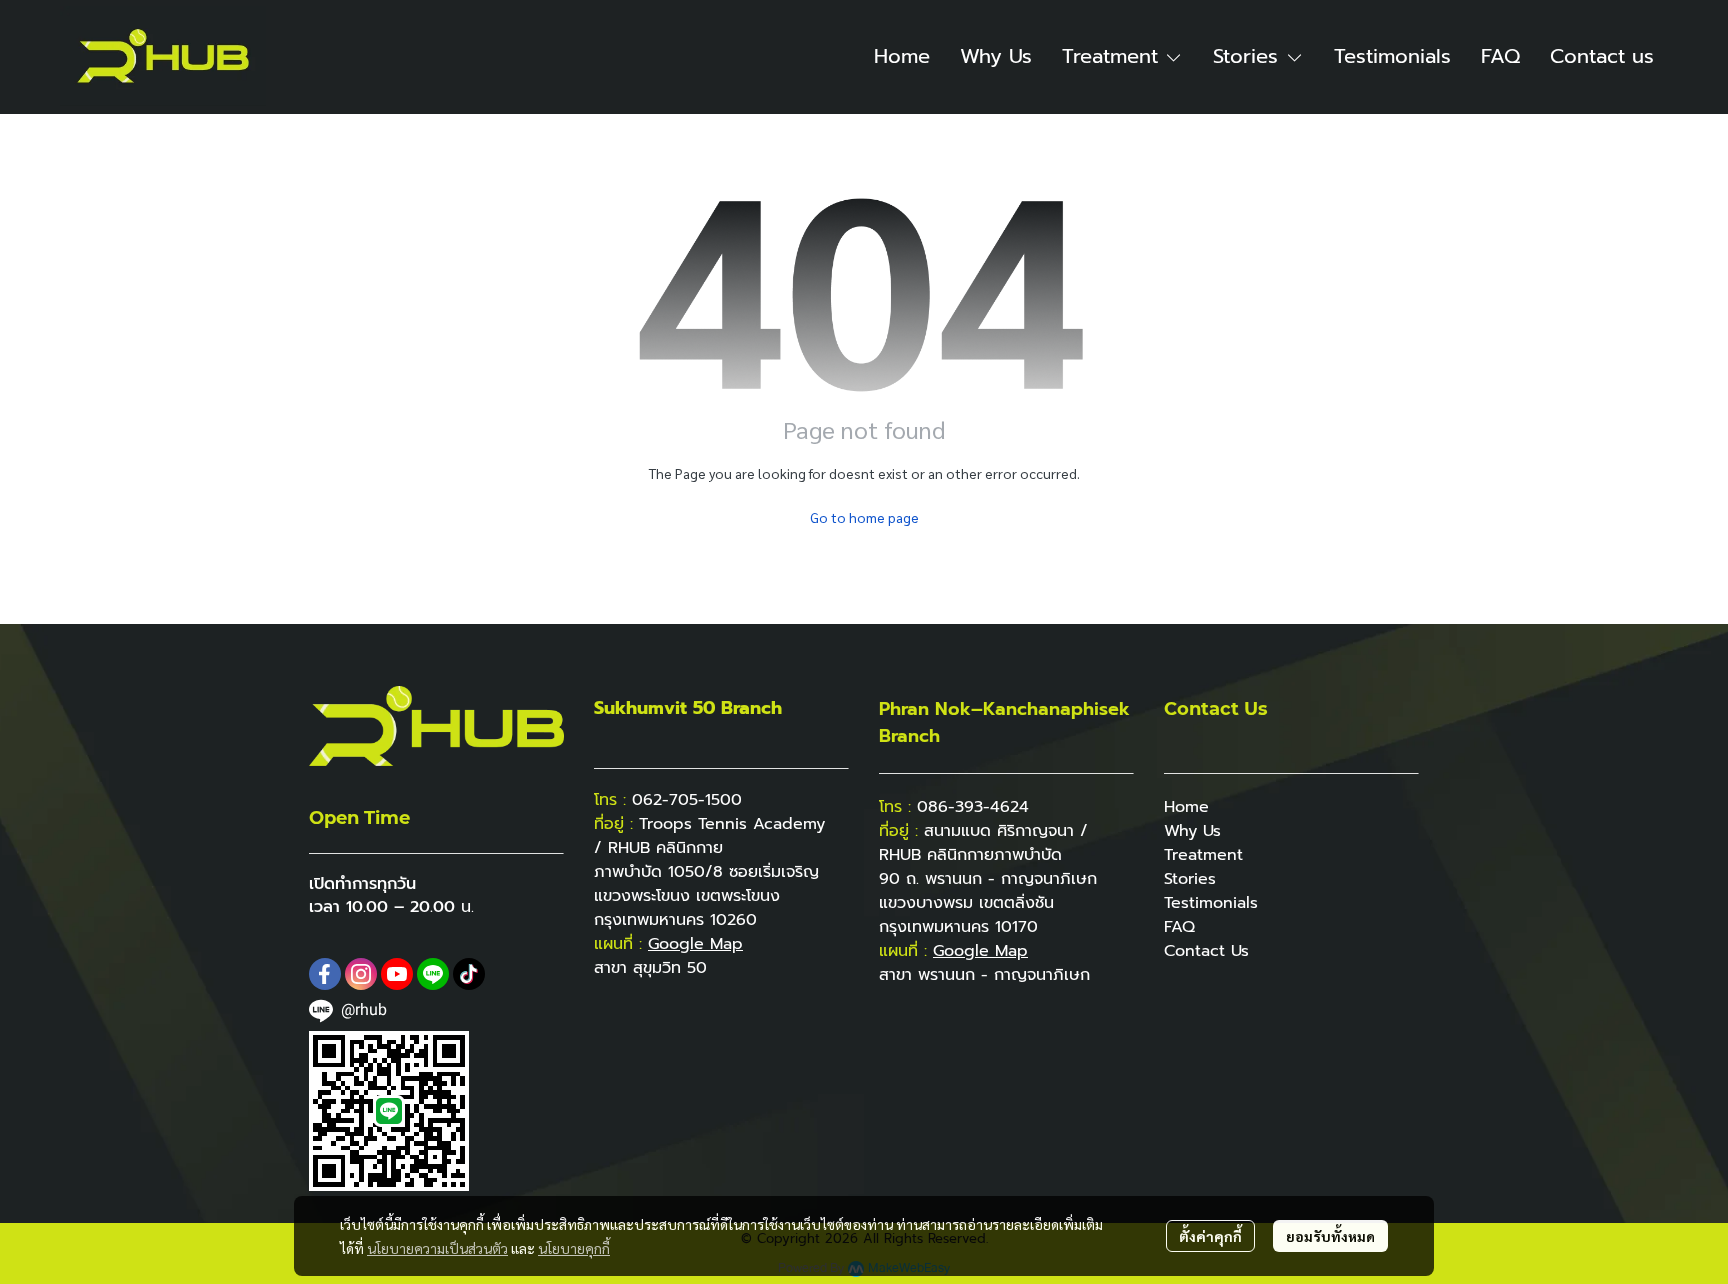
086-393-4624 (973, 807)
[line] (433, 974)
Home (1186, 807)
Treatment (1203, 855)
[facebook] (325, 974)
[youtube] (397, 974)
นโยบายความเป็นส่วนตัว (437, 1248)
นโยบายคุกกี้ (574, 1248)
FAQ (1179, 927)
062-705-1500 (687, 800)
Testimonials (1211, 903)
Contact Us (1206, 951)
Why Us (1192, 831)
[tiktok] (469, 974)
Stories (1190, 879)
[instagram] (361, 974)
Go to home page (864, 517)
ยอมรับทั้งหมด (1330, 1236)
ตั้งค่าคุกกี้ (1210, 1236)
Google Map (980, 951)
